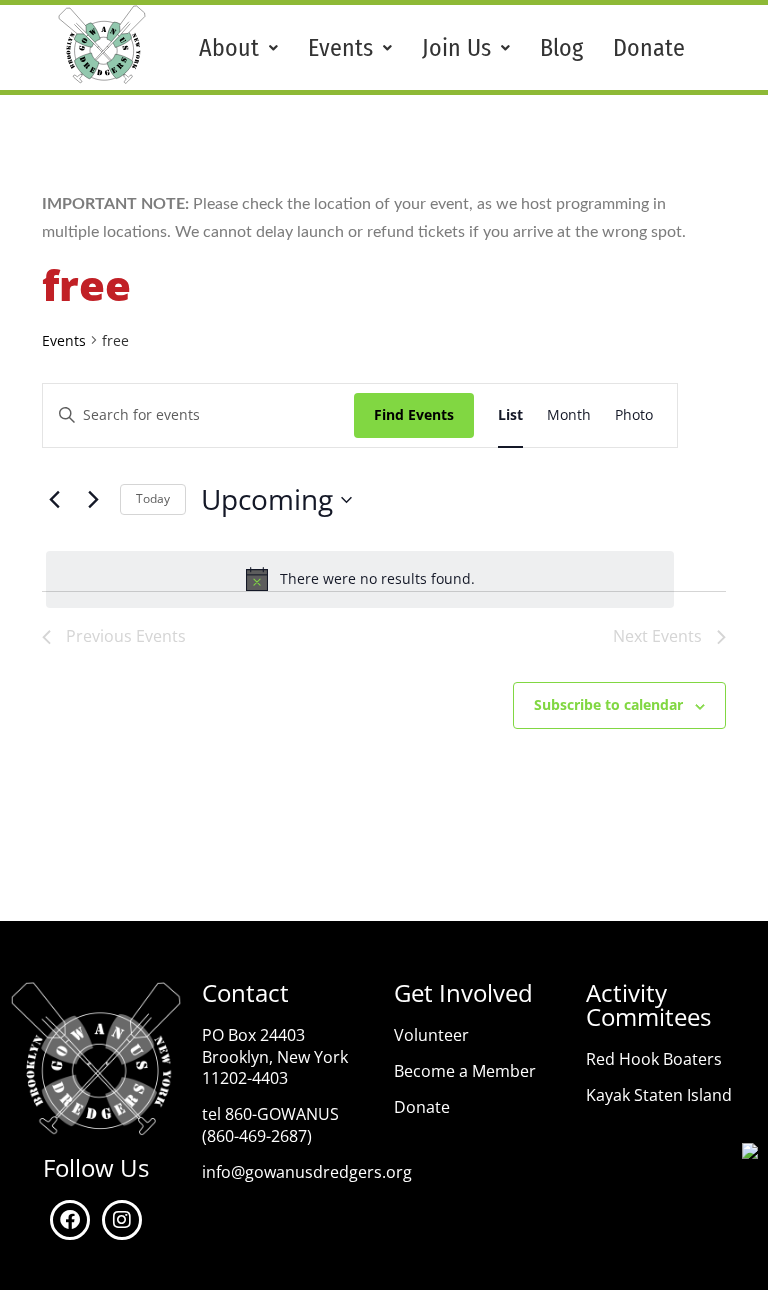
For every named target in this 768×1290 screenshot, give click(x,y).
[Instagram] (122, 1220)
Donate (649, 48)
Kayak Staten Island (659, 1095)
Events (340, 48)
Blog (561, 48)
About (229, 48)
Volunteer (431, 1035)
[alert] (360, 579)
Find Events (414, 414)
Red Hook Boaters (654, 1059)
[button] (238, 48)
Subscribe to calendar (608, 704)
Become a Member (465, 1071)
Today (153, 498)
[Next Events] (93, 500)
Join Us (456, 48)
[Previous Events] (54, 500)
